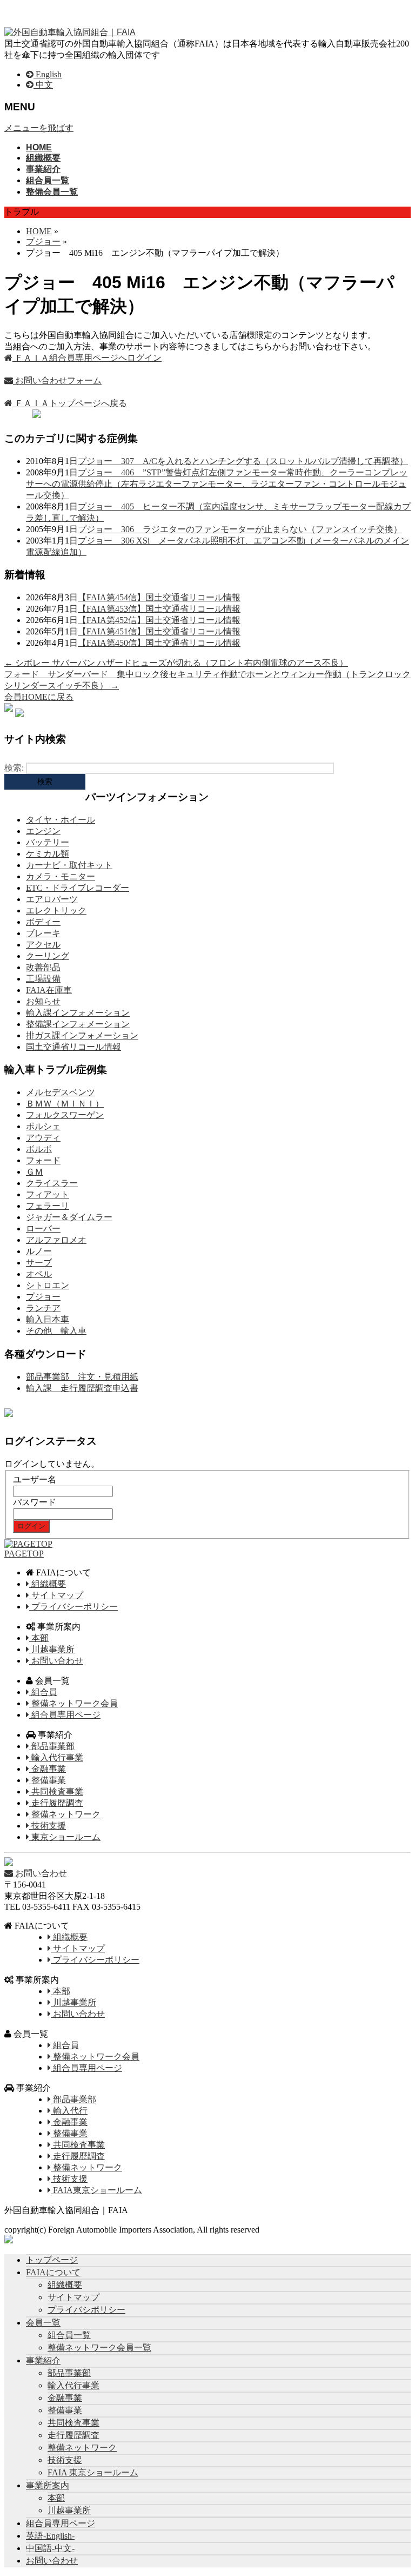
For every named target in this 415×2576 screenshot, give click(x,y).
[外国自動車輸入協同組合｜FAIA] (70, 32)
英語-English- (50, 2536)
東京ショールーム (65, 1837)
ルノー (39, 1251)
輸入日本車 (48, 1319)
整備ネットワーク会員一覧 (99, 2347)
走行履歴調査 (56, 1803)
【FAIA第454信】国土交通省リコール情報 (159, 597)
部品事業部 (52, 1746)
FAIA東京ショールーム (96, 2190)
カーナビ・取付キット (69, 865)
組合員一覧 (69, 2335)
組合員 (43, 1692)
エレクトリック (56, 910)
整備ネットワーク (65, 1814)
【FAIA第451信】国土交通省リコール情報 (159, 631)
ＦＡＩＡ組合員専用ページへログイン (87, 358)
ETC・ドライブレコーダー (78, 888)
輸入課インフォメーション (78, 1013)
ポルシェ (43, 1126)
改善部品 (43, 967)
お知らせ (43, 1001)
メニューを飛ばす (39, 128)
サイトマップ (56, 1595)
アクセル (43, 945)
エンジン (43, 831)
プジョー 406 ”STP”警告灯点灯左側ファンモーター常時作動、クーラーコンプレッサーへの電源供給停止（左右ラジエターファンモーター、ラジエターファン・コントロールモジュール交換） (217, 484)
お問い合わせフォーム (57, 380)
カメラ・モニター (61, 876)
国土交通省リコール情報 (73, 1047)
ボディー (43, 922)
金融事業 (48, 1769)
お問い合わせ (56, 1661)
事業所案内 (48, 2485)
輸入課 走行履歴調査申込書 (82, 1388)
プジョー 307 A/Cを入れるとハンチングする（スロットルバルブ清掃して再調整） (243, 461)
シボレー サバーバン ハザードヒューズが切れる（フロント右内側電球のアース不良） (176, 663)
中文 (43, 85)
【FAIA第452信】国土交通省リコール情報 (159, 620)
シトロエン (48, 1285)
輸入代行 (69, 2111)
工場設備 (43, 979)
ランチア (43, 1308)
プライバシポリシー (86, 2310)
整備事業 (48, 1780)
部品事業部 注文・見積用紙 (82, 1377)
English (48, 74)
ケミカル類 (48, 854)
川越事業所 (52, 1649)
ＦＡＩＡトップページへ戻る (70, 403)
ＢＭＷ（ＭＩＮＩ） (65, 1104)
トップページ (52, 2260)
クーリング (48, 956)
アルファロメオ (56, 1240)
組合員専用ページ (65, 1715)
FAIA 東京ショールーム (93, 2472)
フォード (43, 1160)
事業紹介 (43, 2360)
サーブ (39, 1263)
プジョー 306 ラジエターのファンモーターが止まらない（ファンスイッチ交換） (240, 529)
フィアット (48, 1194)
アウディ (43, 1138)
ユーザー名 (35, 1479)
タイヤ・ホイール (61, 820)
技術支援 (48, 1826)
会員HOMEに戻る (39, 697)
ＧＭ (35, 1172)
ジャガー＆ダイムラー (69, 1217)
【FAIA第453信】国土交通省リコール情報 (159, 609)
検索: (14, 768)
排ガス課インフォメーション (82, 1035)
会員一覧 (43, 2323)
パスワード (35, 1502)
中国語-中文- (50, 2548)
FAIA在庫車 (49, 990)
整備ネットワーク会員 (73, 1703)
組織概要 (48, 1584)
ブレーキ (43, 933)
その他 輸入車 (56, 1331)
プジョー (43, 1297)
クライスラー (52, 1183)
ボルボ (39, 1149)
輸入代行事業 (56, 1757)
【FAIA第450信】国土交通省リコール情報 (159, 643)
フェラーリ (48, 1206)
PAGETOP (24, 1554)
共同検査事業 (56, 1792)
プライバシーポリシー (73, 1607)
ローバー (43, 1229)
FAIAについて (53, 2272)
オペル (39, 1274)
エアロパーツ (52, 899)
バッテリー (48, 842)
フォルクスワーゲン (65, 1115)
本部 (39, 1638)
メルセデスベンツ (61, 1092)
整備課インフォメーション (78, 1024)
